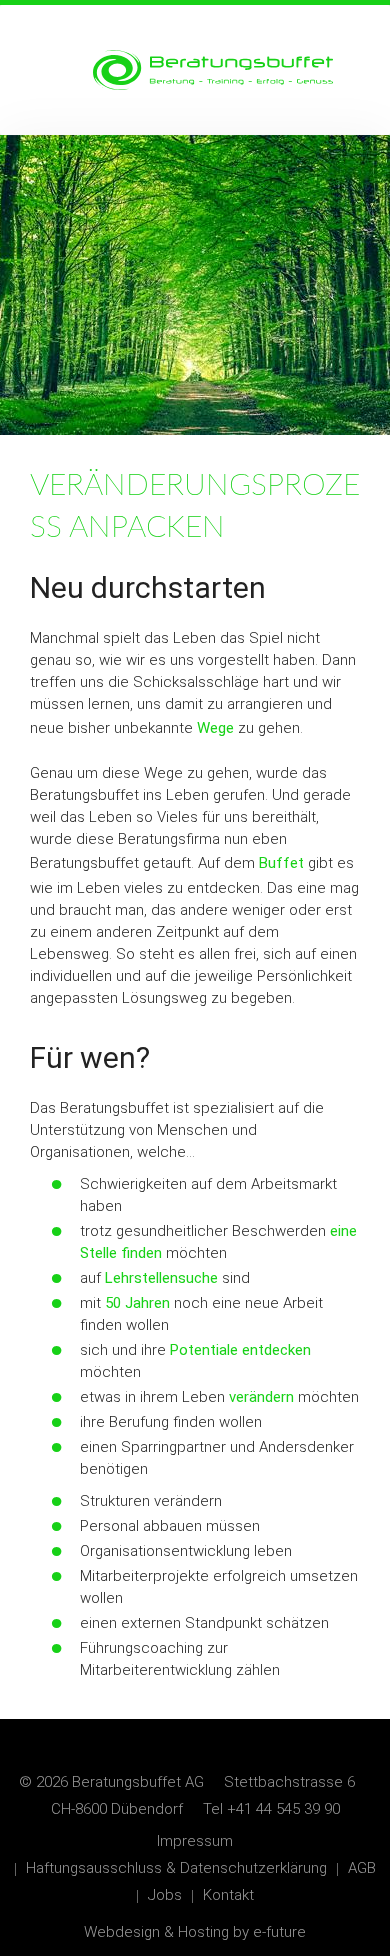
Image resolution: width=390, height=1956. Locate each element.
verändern (261, 1397)
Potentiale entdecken (240, 1350)
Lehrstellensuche (161, 1278)
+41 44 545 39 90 (283, 1809)
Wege (215, 728)
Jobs (165, 1895)
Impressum (195, 1841)
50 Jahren (137, 1303)
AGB (362, 1868)
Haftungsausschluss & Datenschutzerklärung (176, 1868)
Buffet (281, 863)
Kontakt (228, 1895)
